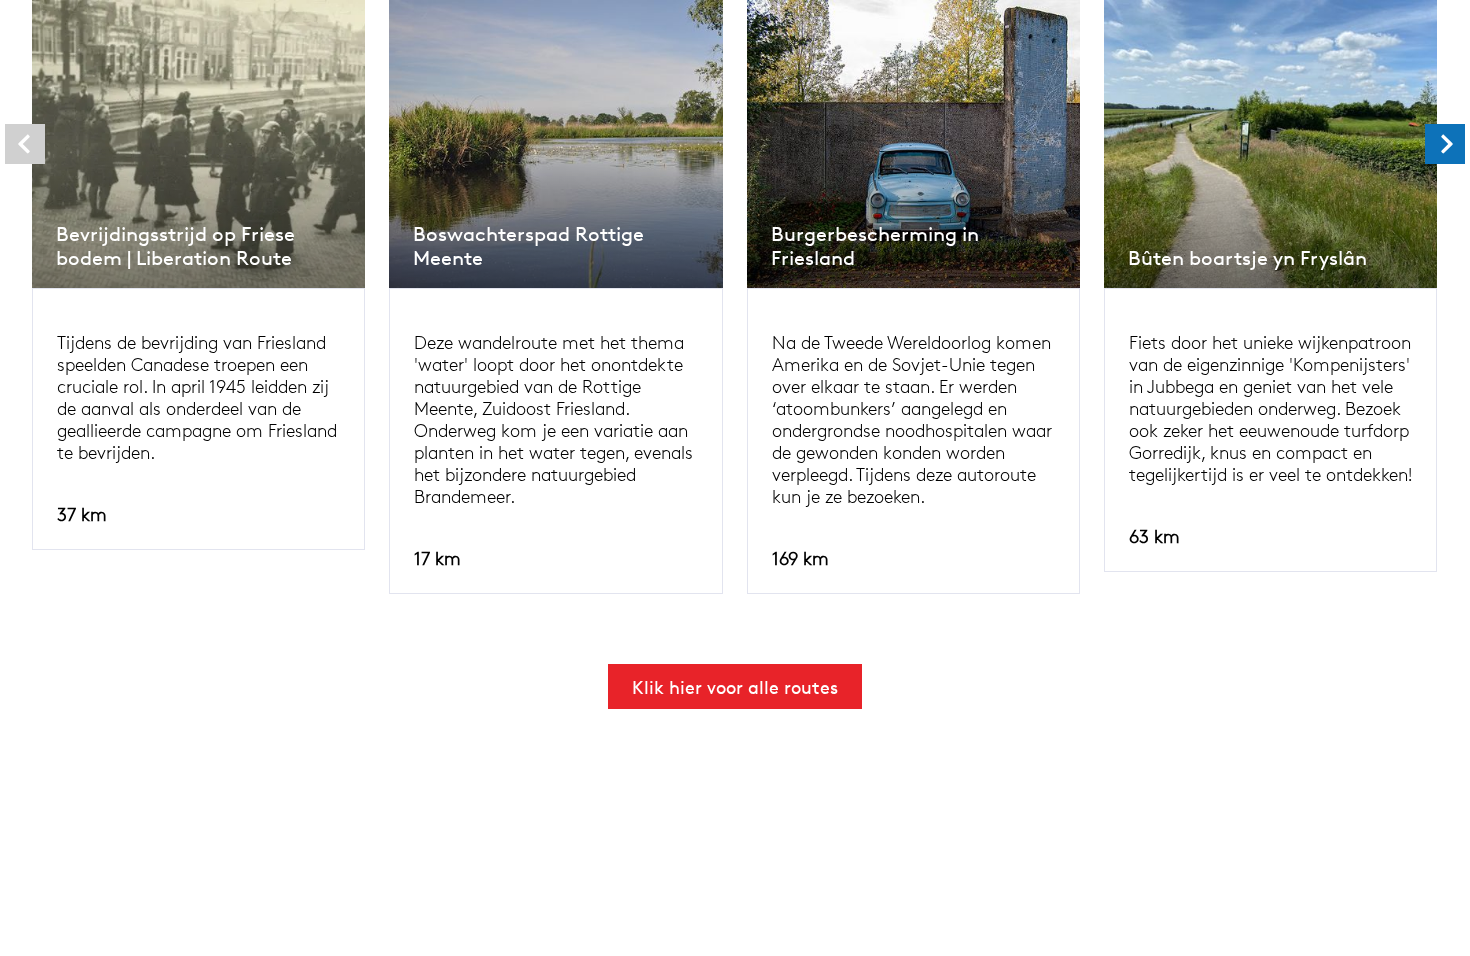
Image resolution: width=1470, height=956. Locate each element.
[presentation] (25, 144)
